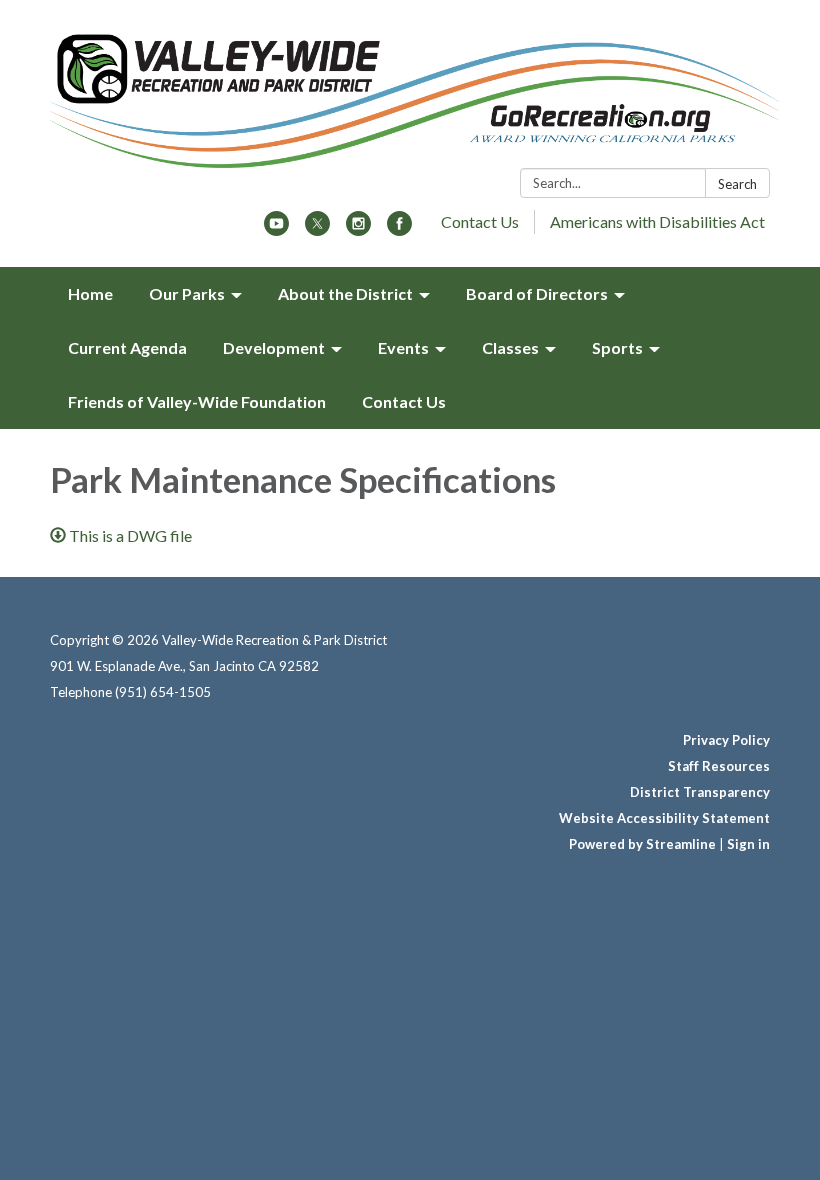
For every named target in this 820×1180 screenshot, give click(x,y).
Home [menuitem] (90, 293)
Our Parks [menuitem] (187, 293)
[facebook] (399, 229)
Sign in (748, 844)
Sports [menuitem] (617, 347)
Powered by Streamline (642, 844)
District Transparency (700, 792)
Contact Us (480, 221)
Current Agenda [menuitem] (127, 347)
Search (737, 184)
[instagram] (358, 229)
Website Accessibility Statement (664, 818)
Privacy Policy (726, 740)
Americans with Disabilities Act (657, 221)
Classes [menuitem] (510, 347)
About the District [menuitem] (345, 293)
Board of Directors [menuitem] (537, 293)
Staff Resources (719, 766)
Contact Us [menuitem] (404, 401)
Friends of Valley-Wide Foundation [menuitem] (197, 401)
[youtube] (276, 229)
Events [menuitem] (403, 347)
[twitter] (317, 229)
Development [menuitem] (274, 347)
